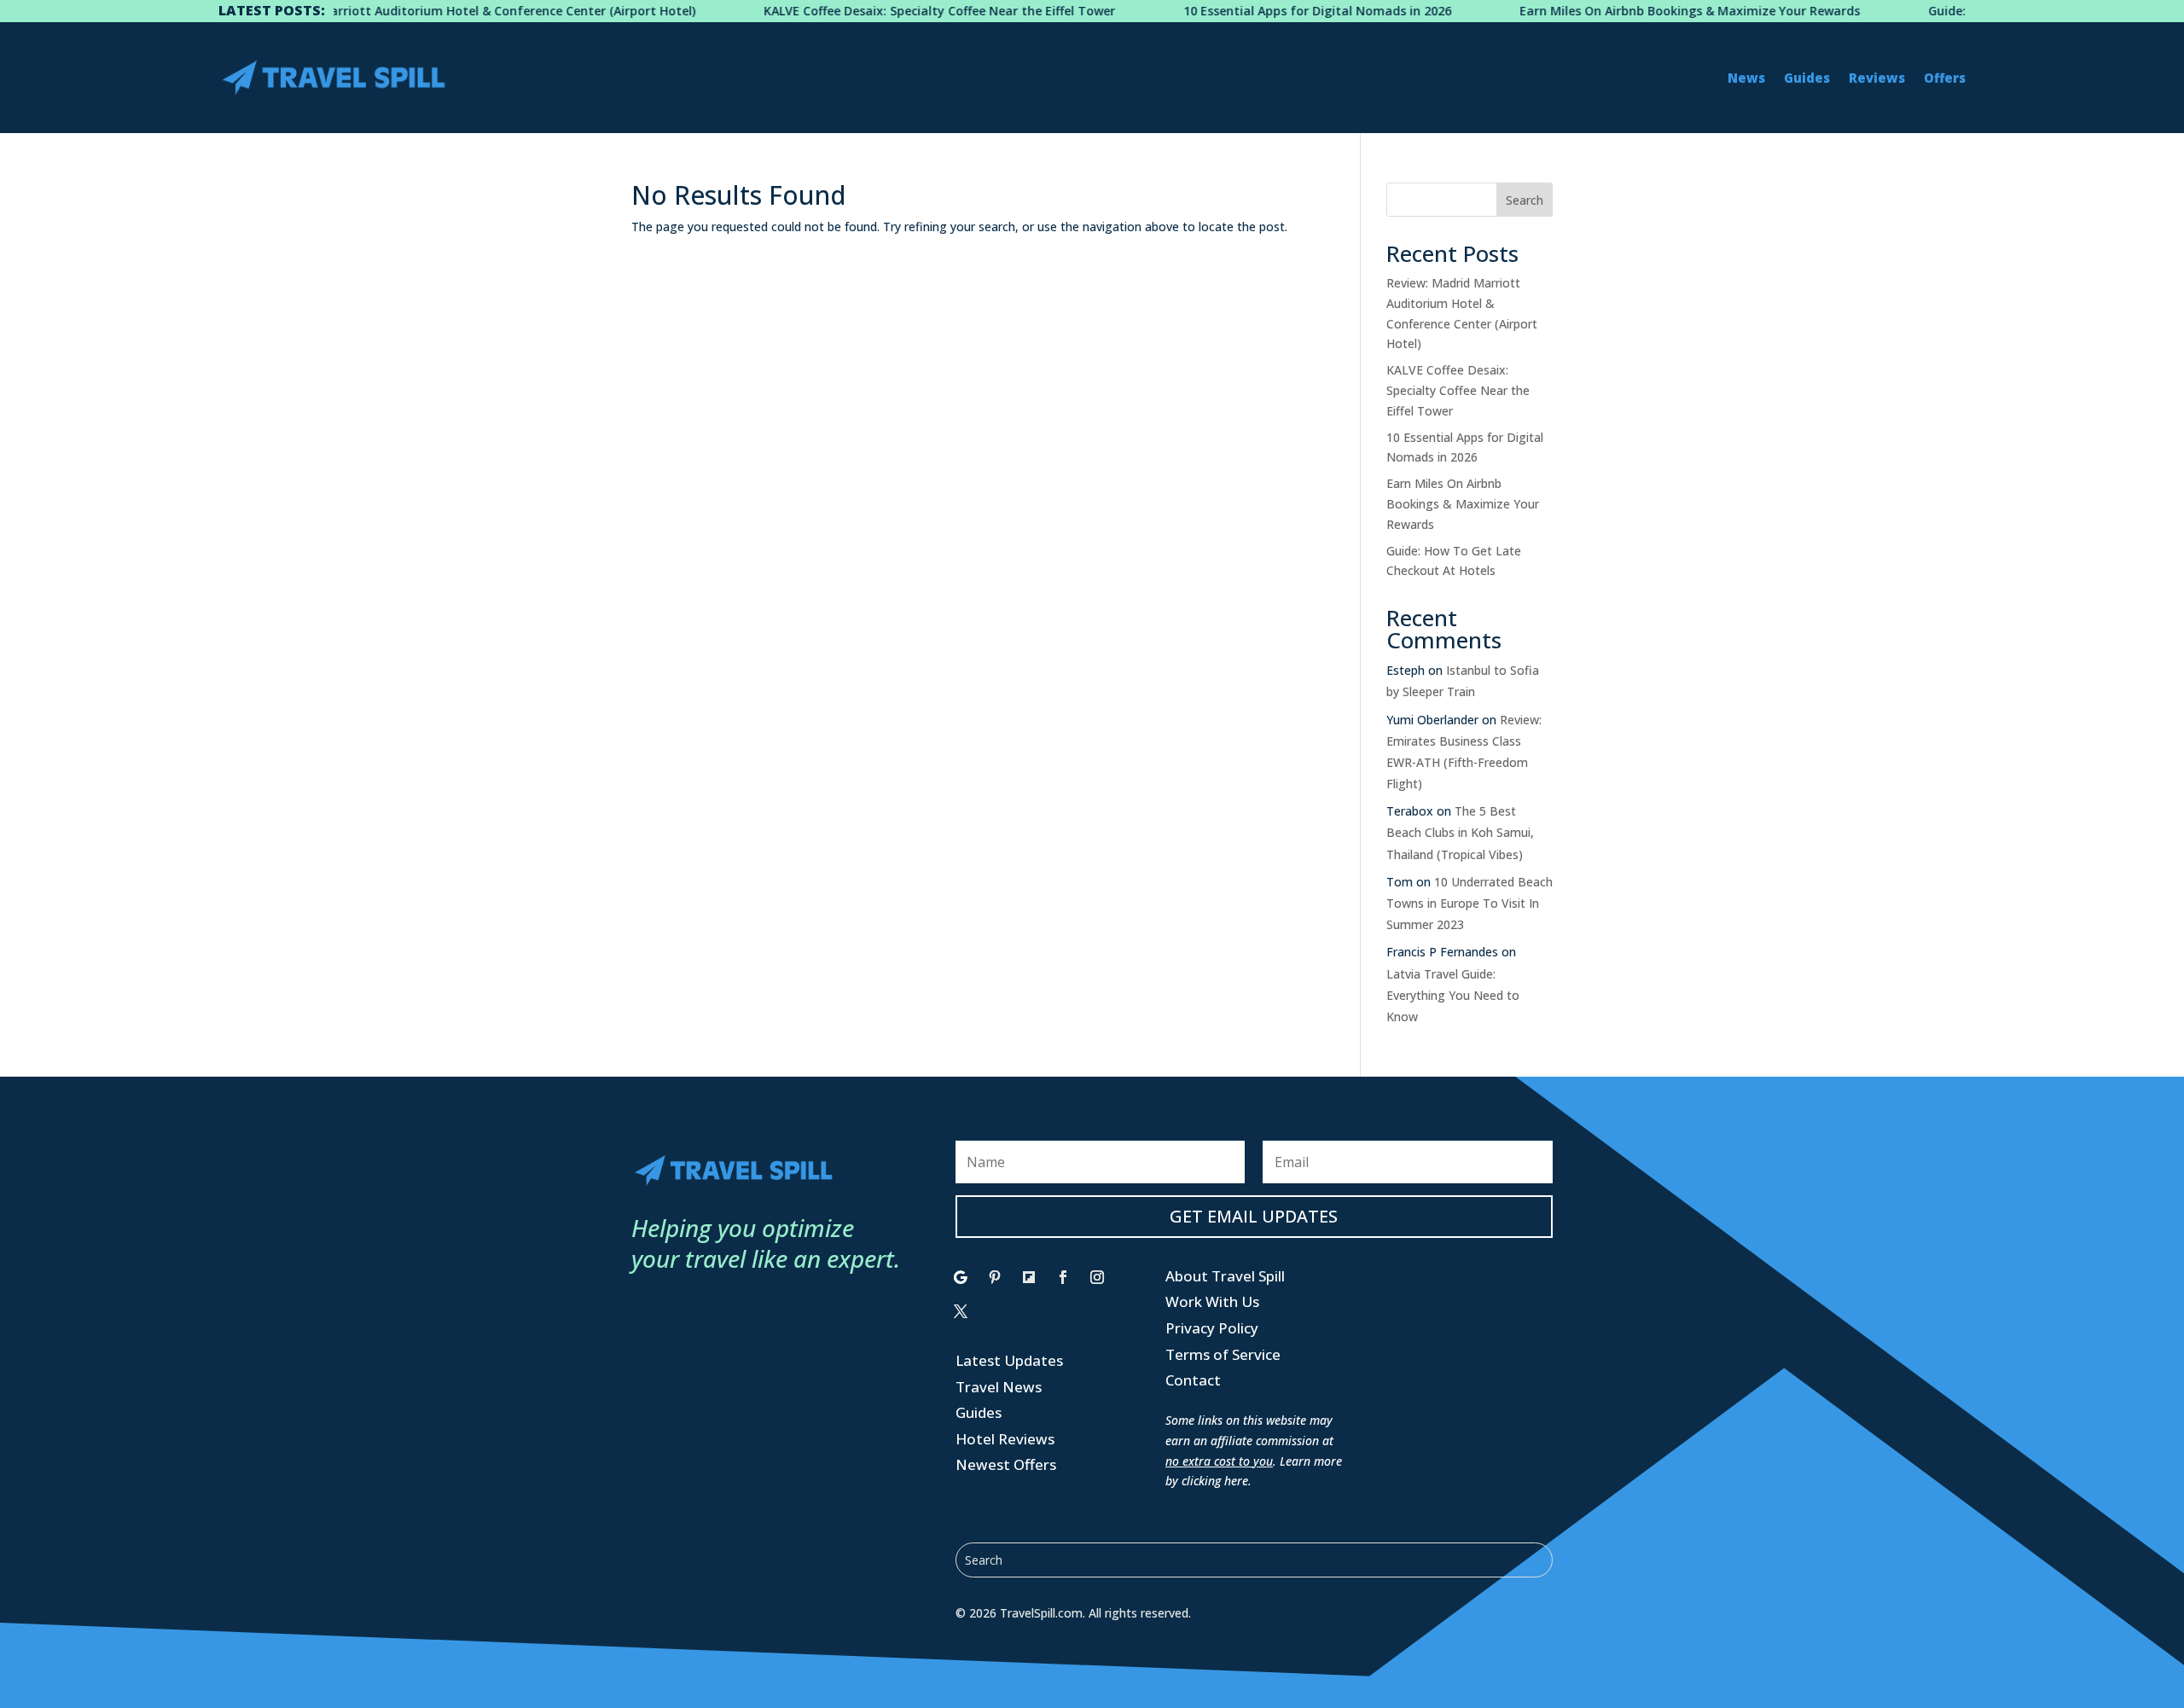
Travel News (999, 1387)
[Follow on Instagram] (1097, 1277)
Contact (1193, 1380)
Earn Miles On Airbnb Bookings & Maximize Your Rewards (1632, 11)
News (1746, 78)
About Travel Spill (1225, 1276)
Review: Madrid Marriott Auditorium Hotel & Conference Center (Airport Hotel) (403, 11)
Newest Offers (1006, 1464)
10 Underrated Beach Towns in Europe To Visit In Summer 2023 (1470, 903)
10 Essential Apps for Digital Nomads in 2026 (1259, 11)
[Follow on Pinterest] (995, 1277)
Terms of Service (1223, 1354)
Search (1525, 200)
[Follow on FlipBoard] (1029, 1277)
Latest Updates (1009, 1360)
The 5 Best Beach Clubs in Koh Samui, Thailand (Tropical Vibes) (1460, 832)
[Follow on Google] (961, 1277)
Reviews (1877, 78)
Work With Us (1212, 1301)
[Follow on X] (961, 1311)
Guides (1807, 78)
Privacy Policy (1212, 1328)
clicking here (1215, 1481)
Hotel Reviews (1005, 1439)
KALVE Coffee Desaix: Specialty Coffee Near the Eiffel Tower (881, 11)
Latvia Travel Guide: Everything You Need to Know (1453, 995)
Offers (1945, 78)
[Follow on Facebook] (1063, 1277)
